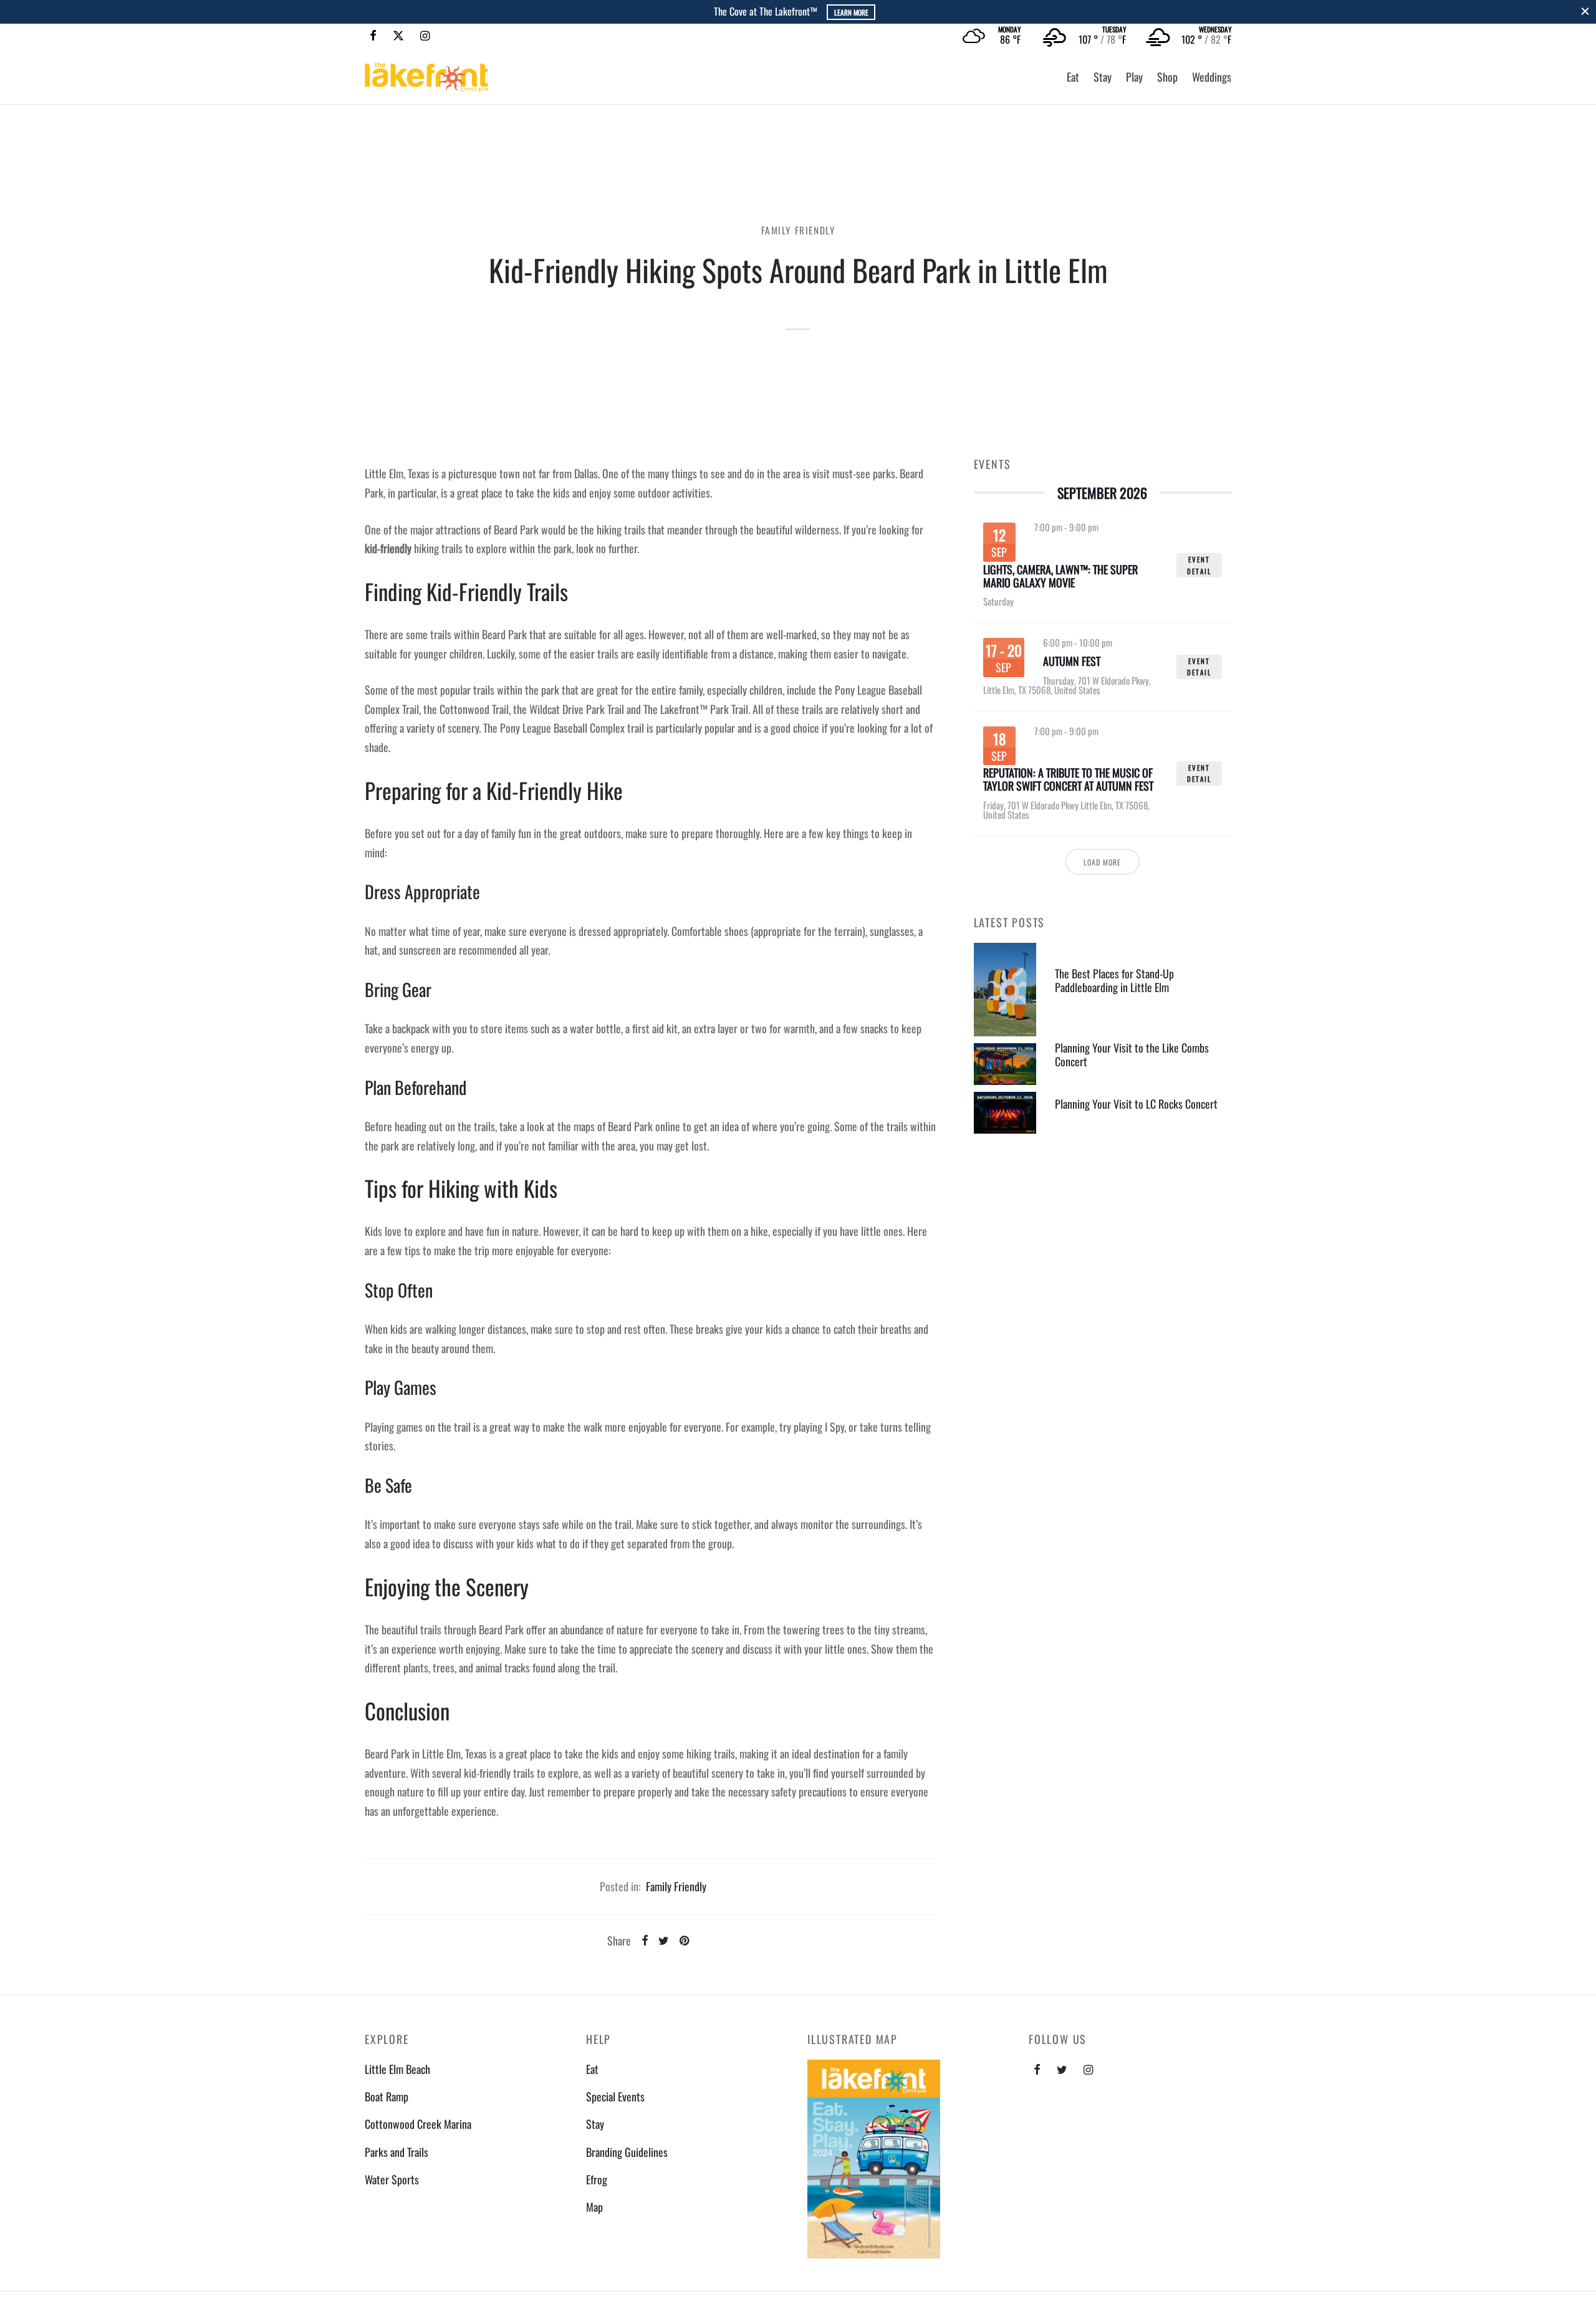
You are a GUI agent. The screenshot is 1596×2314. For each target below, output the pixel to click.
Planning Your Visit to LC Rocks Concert (1136, 1104)
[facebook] (1037, 2070)
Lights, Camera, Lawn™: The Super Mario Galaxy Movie (1060, 576)
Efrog (597, 2179)
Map (594, 2207)
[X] (398, 36)
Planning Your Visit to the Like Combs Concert (1132, 1055)
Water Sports (392, 2179)
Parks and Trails (397, 2152)
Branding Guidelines (627, 2152)
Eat (1073, 77)
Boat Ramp (387, 2096)
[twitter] (1062, 2070)
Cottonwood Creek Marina (418, 2124)
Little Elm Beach (397, 2069)
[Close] (1585, 12)
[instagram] (1088, 2070)
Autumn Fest (1072, 662)
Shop (1167, 77)
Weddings (1212, 77)
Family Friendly (798, 230)
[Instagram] (425, 36)
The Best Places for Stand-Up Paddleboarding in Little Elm (1114, 980)
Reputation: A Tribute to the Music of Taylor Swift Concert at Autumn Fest (1068, 779)
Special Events (615, 2096)
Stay (1103, 77)
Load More (1102, 862)
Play (1134, 77)
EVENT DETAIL (1199, 565)
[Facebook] (373, 36)
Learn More (851, 12)
